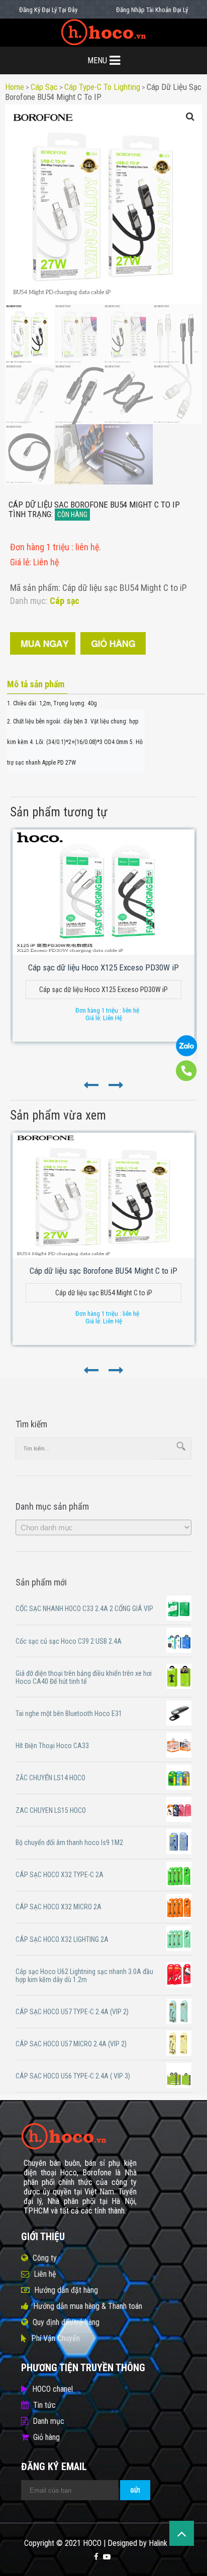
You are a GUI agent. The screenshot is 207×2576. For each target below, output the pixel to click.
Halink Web (166, 2543)
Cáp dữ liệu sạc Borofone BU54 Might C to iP (103, 1271)
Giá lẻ (20, 562)
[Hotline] (186, 1079)
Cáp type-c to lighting (102, 87)
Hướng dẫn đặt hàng (66, 2290)
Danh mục (48, 2421)
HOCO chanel (53, 2389)
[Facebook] (96, 2557)
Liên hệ (45, 2274)
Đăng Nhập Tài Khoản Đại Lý (152, 10)
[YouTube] (107, 2557)
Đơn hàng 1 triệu (41, 547)
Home (15, 87)
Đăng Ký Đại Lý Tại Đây (48, 10)
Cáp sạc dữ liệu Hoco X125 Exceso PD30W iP (103, 967)
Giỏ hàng (46, 2437)
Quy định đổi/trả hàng (66, 2322)
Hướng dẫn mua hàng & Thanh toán (88, 2306)
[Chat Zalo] (186, 1054)
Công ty (45, 2258)
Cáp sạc (44, 87)
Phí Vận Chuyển (56, 2338)
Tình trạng (30, 514)
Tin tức (44, 2405)
